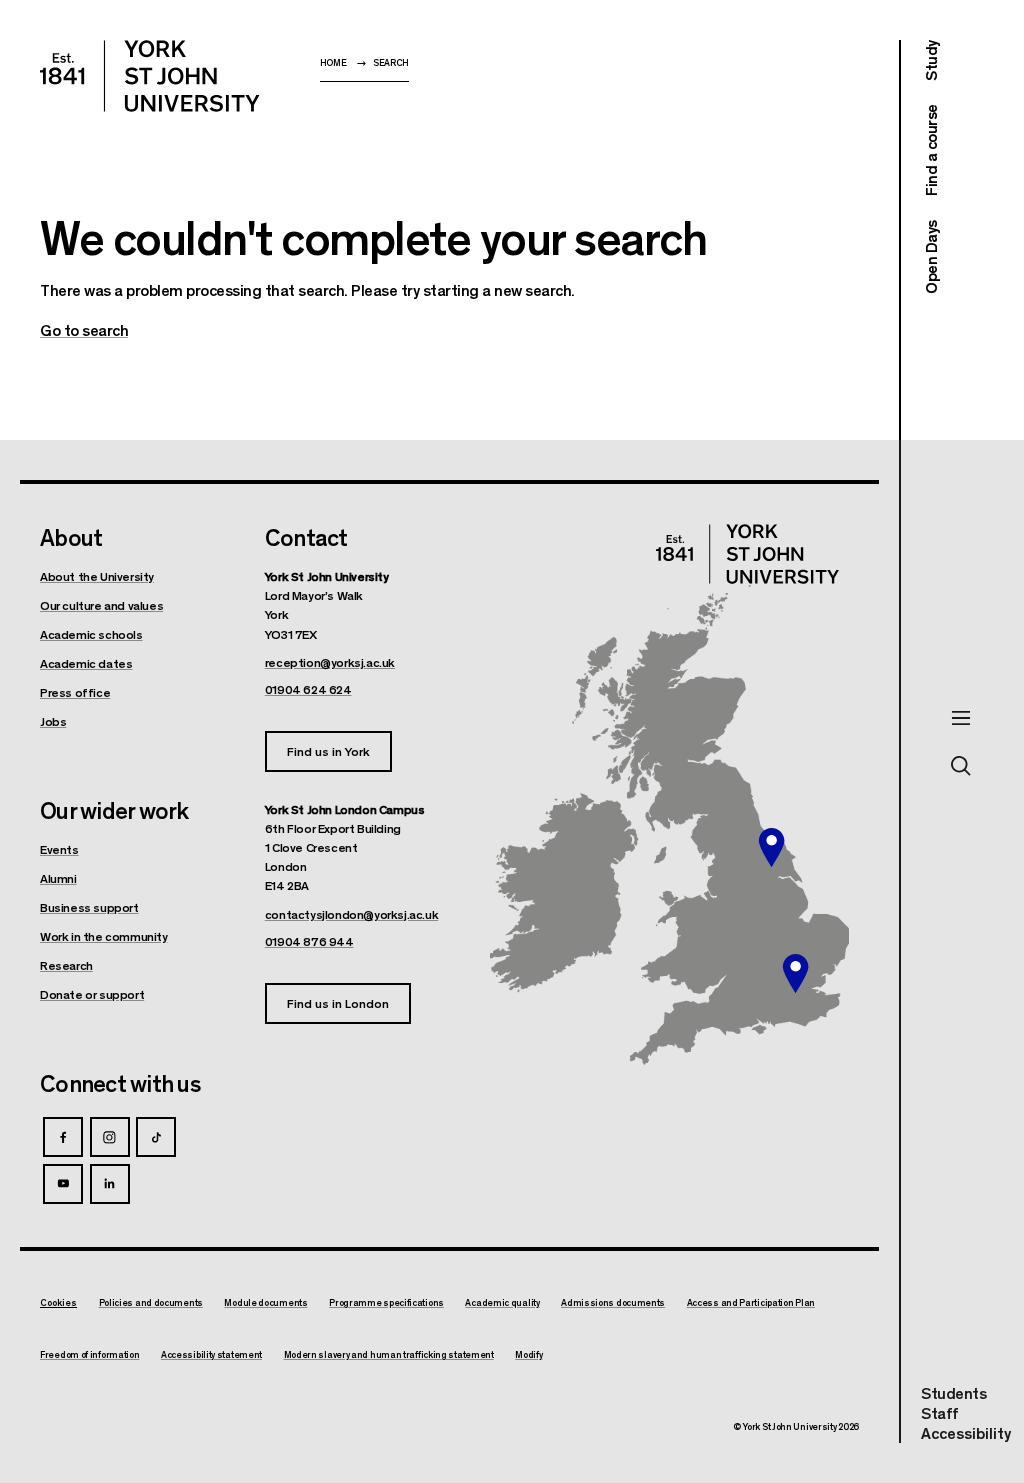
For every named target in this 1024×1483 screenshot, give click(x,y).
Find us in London (338, 1002)
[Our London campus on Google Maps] (795, 974)
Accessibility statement (211, 1355)
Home (333, 62)
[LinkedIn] (110, 1184)
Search (391, 62)
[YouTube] (63, 1184)
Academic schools (91, 634)
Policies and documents (151, 1303)
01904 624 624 (308, 689)
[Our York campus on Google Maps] (772, 848)
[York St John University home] (150, 76)
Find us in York (328, 750)
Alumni (58, 878)
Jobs (53, 721)
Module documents (265, 1303)
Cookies (58, 1302)
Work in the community (104, 936)
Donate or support (92, 994)
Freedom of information (89, 1355)
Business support (89, 907)
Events (59, 849)
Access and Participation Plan (751, 1303)
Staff (940, 1412)
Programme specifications (386, 1303)
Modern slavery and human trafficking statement (389, 1355)
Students (953, 1392)
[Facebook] (63, 1137)
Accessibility (966, 1433)
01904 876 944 (309, 941)
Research (66, 965)
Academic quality (502, 1303)
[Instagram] (110, 1137)
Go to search (84, 329)
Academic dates (86, 663)
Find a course (930, 151)
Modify (528, 1355)
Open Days (930, 257)
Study (930, 60)
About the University (97, 576)
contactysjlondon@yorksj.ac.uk (351, 914)
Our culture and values (101, 605)
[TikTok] (156, 1137)
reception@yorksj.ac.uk (330, 662)
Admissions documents (613, 1303)
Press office (75, 692)
